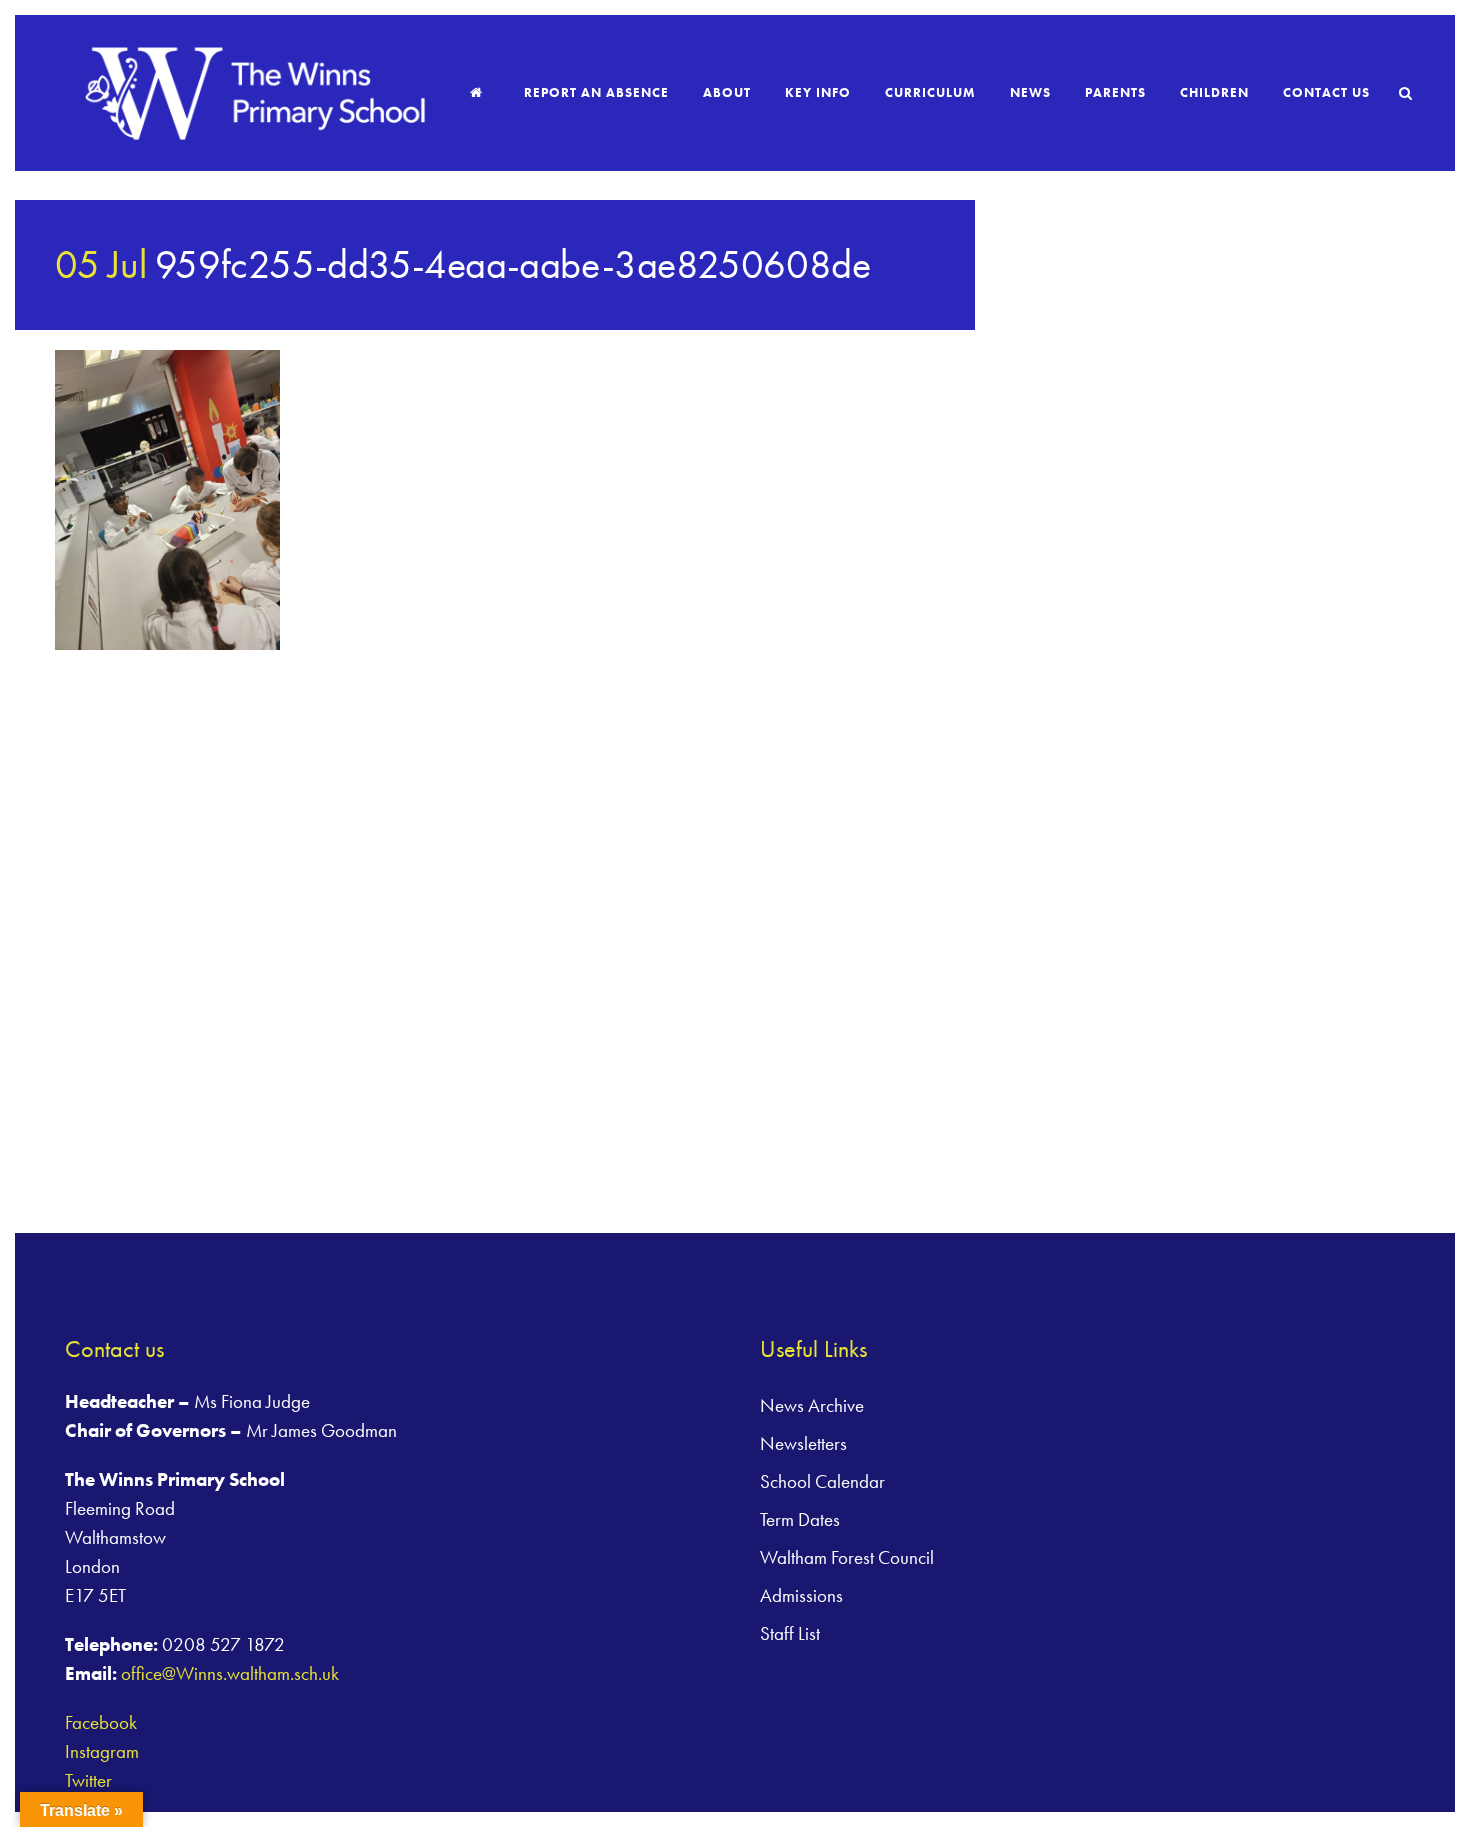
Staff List (790, 1633)
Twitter (88, 1780)
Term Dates (800, 1519)
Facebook (101, 1722)
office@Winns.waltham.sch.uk (230, 1673)
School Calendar (822, 1481)
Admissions (801, 1595)
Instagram (102, 1751)
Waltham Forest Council (847, 1557)
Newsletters (803, 1443)
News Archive (812, 1405)
